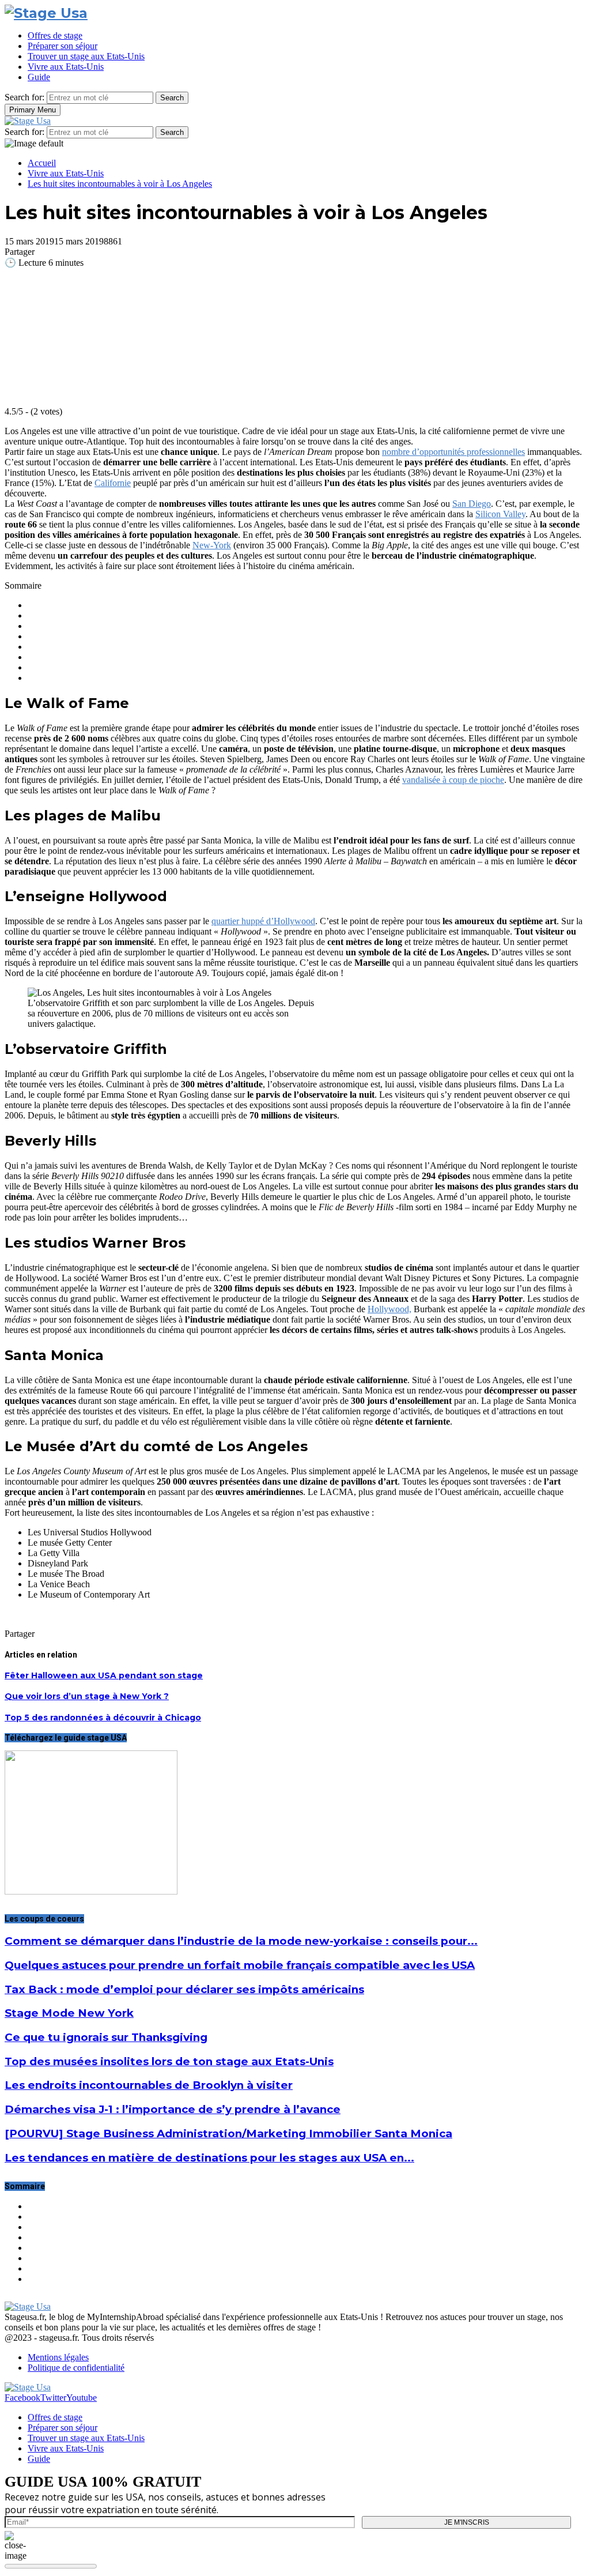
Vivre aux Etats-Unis (66, 67)
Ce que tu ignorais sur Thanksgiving (106, 2037)
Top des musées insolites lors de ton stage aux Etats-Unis (169, 2061)
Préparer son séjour (63, 46)
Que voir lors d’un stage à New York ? (87, 1696)
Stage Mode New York (69, 2013)
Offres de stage (55, 35)
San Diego (472, 504)
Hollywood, (389, 1309)
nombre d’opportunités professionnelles (453, 452)
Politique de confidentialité (76, 2368)
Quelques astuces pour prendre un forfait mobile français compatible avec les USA (240, 1965)
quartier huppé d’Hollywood (263, 921)
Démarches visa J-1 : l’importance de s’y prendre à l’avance (173, 2109)
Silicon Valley (500, 514)
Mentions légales (58, 2357)
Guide (39, 77)
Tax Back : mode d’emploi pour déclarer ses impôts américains (184, 1989)
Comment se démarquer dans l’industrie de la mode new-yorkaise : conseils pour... (241, 1941)
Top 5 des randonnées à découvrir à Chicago (103, 1718)
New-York (212, 545)
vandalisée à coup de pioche (453, 780)
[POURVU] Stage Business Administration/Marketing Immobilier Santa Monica (228, 2134)
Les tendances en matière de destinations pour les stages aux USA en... (209, 2158)
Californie (113, 483)
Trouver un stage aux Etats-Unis (86, 56)
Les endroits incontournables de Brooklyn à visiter (149, 2085)
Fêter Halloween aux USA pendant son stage (104, 1675)
